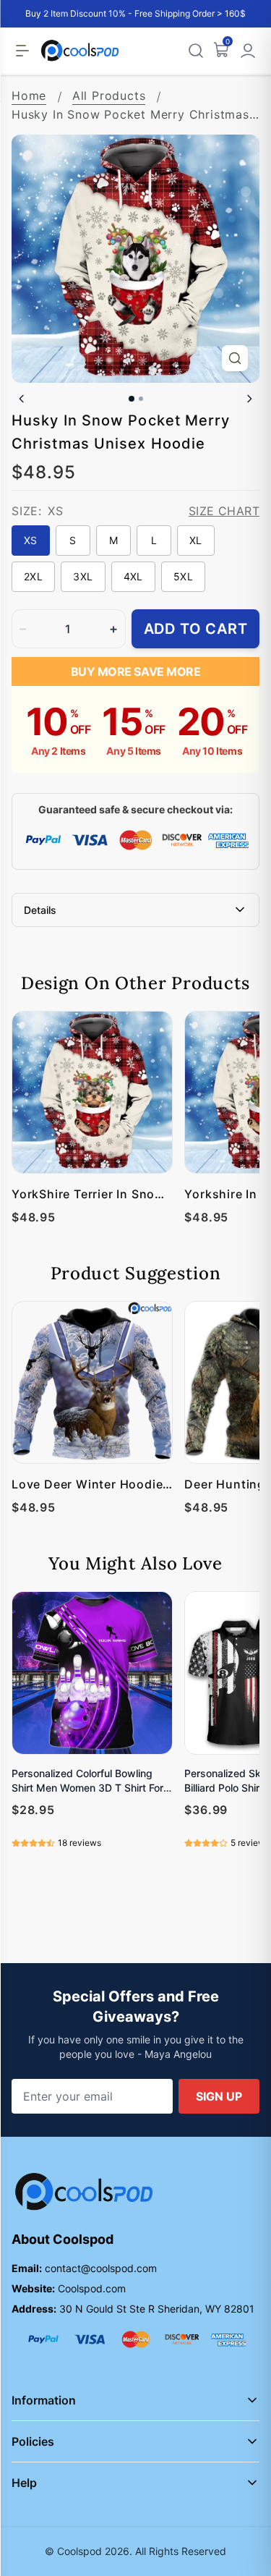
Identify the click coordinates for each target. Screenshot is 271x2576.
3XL (83, 576)
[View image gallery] (235, 358)
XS (31, 540)
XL (196, 540)
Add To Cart (196, 629)
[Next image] (249, 399)
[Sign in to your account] (248, 51)
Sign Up (219, 2096)
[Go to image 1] (132, 399)
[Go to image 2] (141, 399)
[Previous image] (22, 399)
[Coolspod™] (84, 2192)
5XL (183, 576)
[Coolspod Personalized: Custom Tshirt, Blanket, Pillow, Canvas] (80, 51)
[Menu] (22, 51)
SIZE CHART (224, 511)
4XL (133, 576)
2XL (33, 576)
